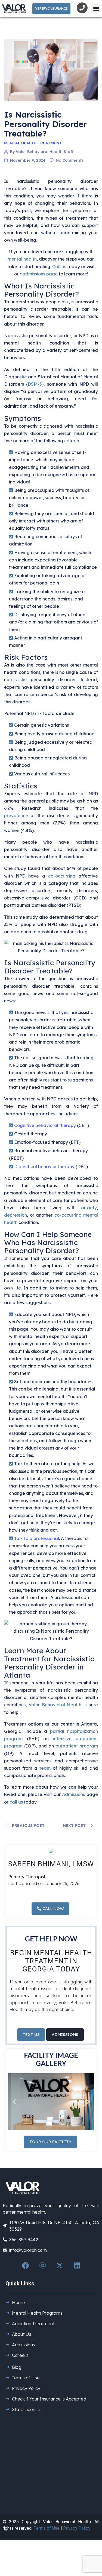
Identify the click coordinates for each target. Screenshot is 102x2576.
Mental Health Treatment (33, 143)
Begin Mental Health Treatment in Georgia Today (51, 1961)
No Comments (70, 160)
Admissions (73, 1794)
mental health (22, 259)
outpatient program (77, 1746)
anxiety (89, 1208)
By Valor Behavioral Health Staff (42, 152)
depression (16, 1215)
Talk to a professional (37, 1538)
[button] (96, 9)
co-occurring (62, 876)
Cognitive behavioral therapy (45, 1125)
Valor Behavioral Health (55, 1705)
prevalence (16, 816)
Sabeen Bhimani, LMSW (51, 1864)
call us (16, 1802)
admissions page (40, 274)
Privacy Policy (77, 2528)
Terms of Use (47, 2528)
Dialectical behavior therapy (44, 1167)
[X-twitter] (60, 2266)
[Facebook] (25, 2266)
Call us (59, 267)
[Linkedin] (77, 2266)
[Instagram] (42, 2266)
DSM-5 (35, 384)
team (45, 1768)
